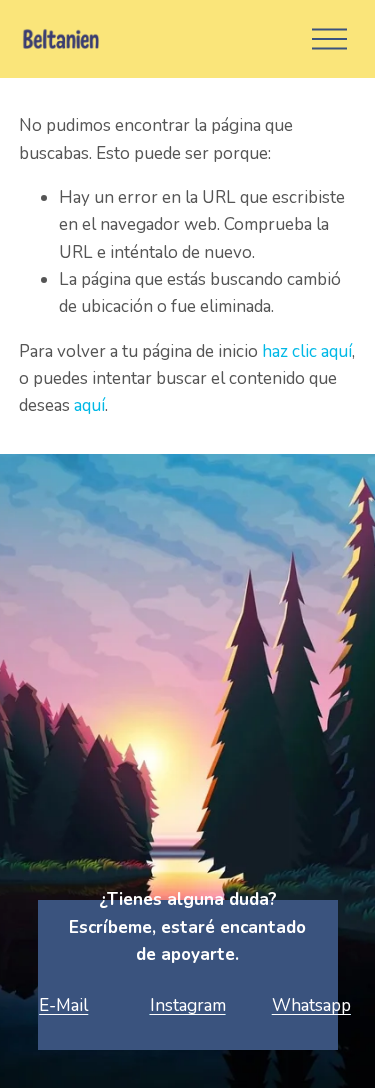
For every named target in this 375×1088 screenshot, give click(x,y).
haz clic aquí (307, 351)
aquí (89, 405)
